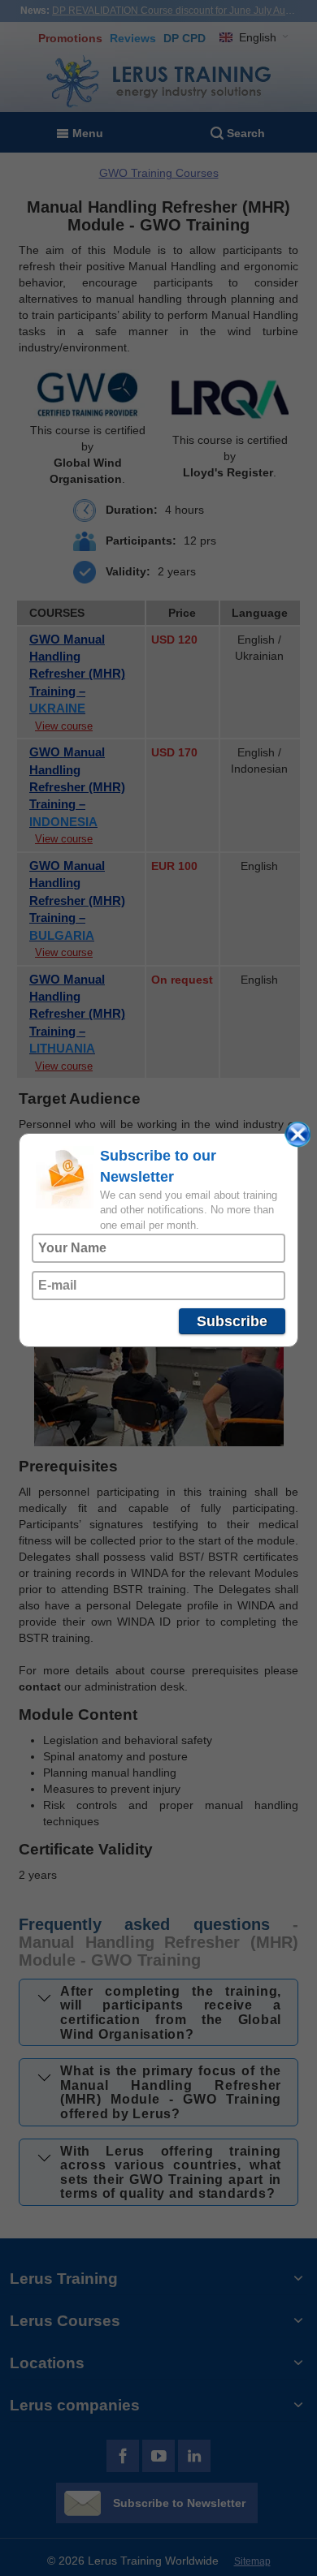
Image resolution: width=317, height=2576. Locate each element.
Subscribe (232, 1321)
